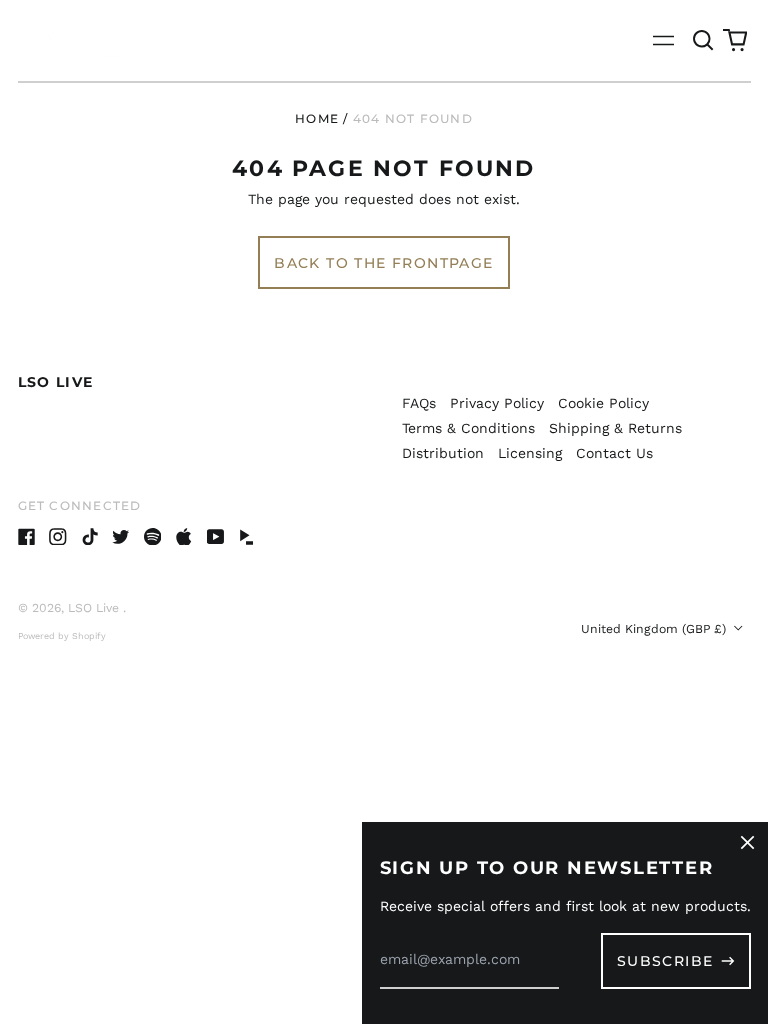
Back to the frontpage (383, 263)
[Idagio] (247, 537)
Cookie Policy (603, 403)
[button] (704, 41)
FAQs (419, 403)
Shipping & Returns (615, 428)
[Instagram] (58, 537)
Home (317, 118)
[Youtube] (216, 537)
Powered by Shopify (62, 636)
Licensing (530, 453)
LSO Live (56, 382)
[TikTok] (90, 537)
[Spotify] (153, 537)
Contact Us (614, 453)
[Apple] (184, 537)
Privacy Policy (497, 403)
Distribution (443, 453)
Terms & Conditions (468, 428)
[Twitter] (121, 537)
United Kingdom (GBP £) (655, 629)
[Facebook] (27, 537)
